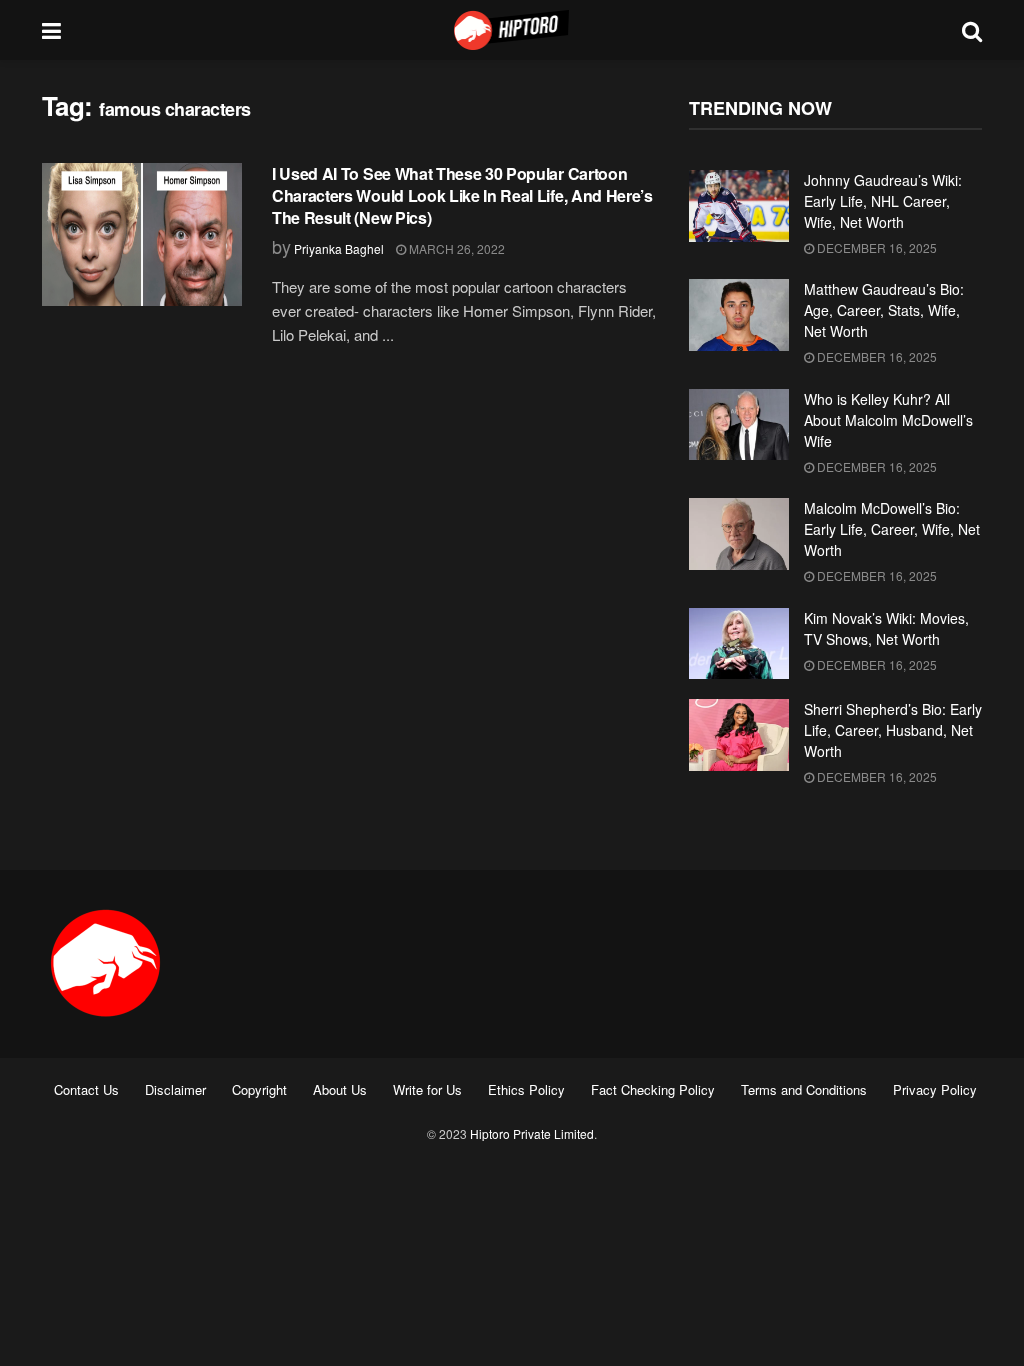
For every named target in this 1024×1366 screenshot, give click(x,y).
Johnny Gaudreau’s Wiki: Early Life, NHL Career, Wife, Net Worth (883, 201)
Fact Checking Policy (653, 1089)
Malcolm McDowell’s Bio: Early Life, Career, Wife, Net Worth (892, 529)
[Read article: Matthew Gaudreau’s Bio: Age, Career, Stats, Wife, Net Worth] (739, 315)
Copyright (259, 1089)
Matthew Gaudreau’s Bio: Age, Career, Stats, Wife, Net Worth (884, 310)
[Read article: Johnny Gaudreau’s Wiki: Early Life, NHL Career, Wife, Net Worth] (739, 206)
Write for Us (427, 1089)
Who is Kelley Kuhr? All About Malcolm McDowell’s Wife (888, 420)
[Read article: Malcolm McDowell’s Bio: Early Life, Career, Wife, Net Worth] (739, 534)
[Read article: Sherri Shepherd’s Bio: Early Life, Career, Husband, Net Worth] (739, 735)
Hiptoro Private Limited (532, 1133)
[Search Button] (972, 30)
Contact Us (86, 1089)
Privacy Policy (935, 1089)
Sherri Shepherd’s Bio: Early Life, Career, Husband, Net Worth (893, 730)
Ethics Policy (526, 1089)
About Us (340, 1089)
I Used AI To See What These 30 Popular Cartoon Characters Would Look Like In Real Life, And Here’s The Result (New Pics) (462, 196)
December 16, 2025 (875, 247)
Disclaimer (175, 1089)
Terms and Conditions (804, 1089)
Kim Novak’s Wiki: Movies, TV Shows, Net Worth (886, 628)
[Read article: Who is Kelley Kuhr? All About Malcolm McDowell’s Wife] (739, 425)
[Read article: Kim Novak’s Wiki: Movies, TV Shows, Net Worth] (739, 644)
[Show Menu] (51, 30)
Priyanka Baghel (339, 248)
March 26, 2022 (455, 248)
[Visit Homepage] (512, 30)
